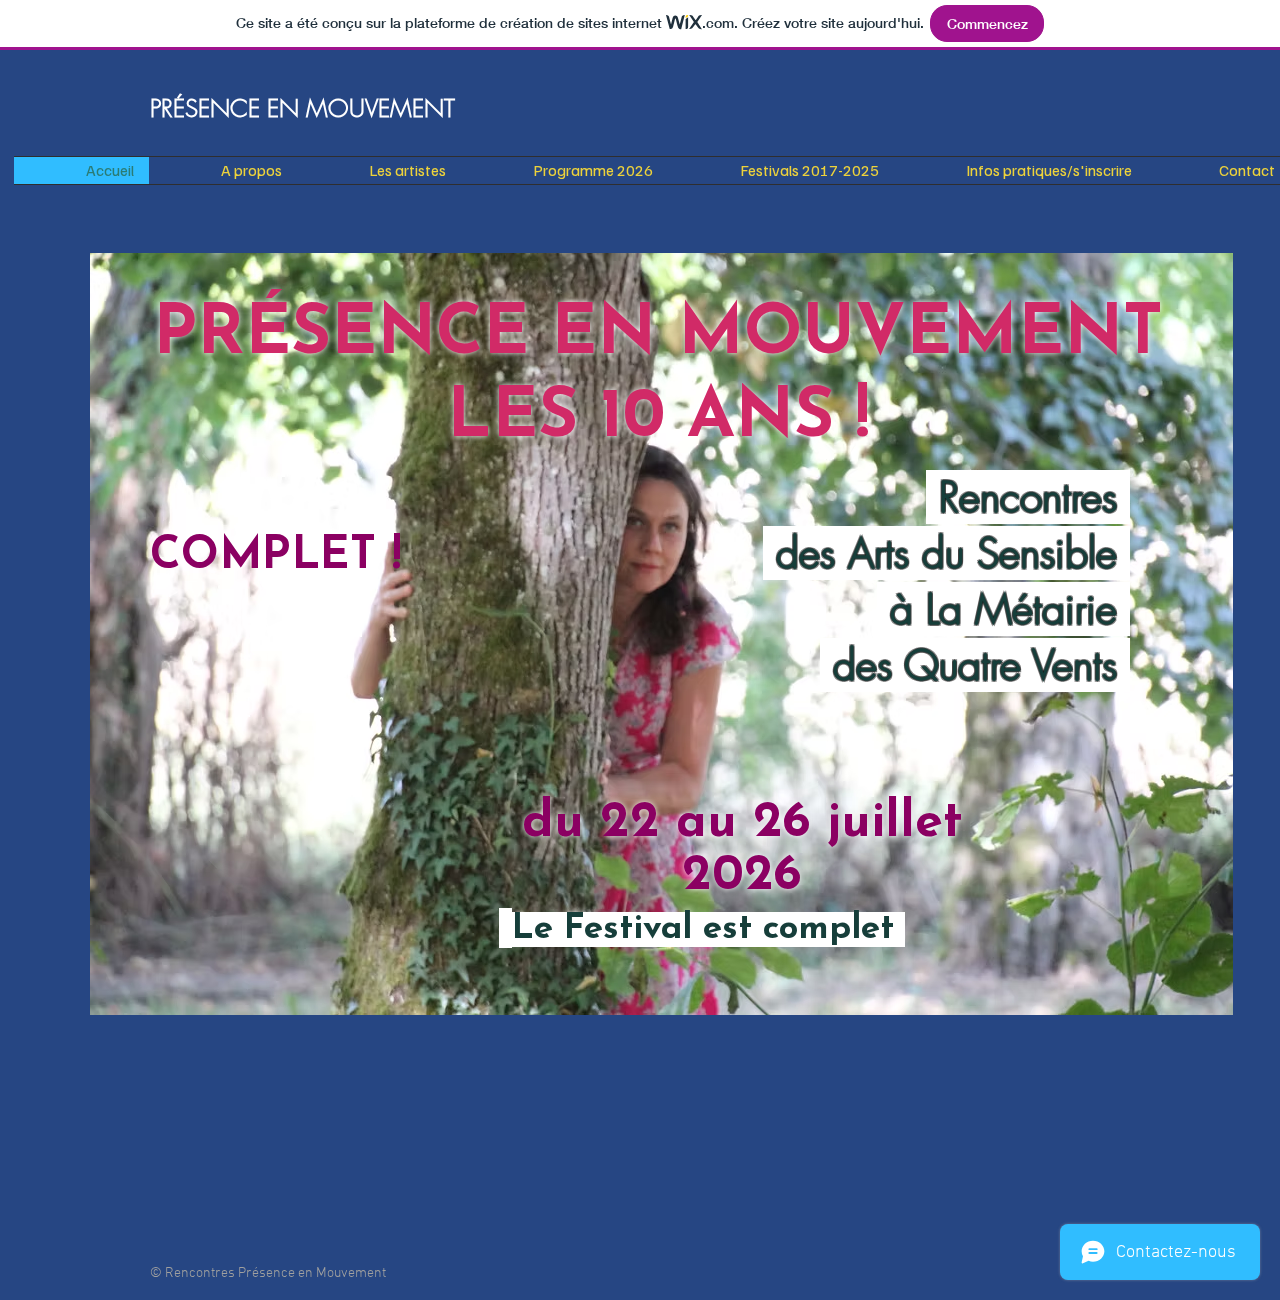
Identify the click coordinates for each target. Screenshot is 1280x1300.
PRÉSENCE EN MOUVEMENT (302, 108)
